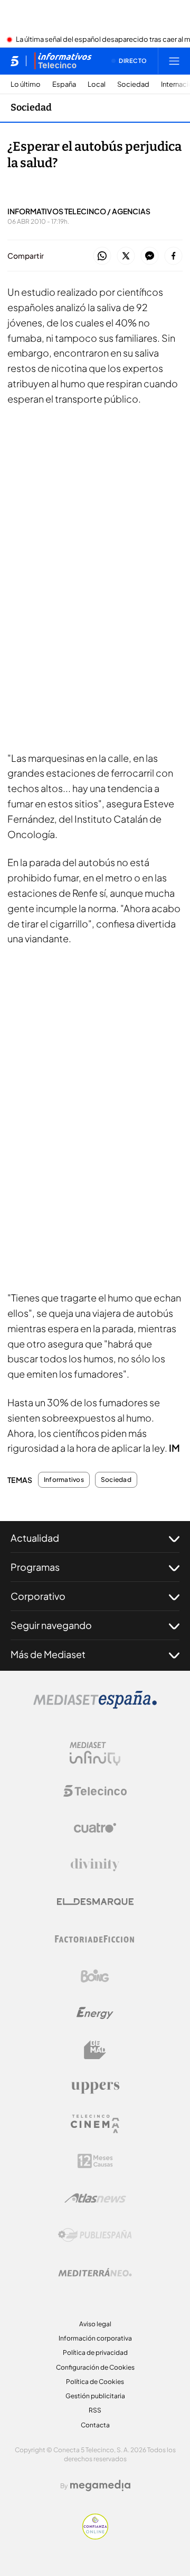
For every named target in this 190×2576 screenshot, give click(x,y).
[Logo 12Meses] (95, 2161)
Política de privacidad (95, 2352)
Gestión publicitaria (95, 2396)
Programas (35, 1567)
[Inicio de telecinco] (15, 61)
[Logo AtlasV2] (95, 2198)
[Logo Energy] (95, 2013)
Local (97, 84)
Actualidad (35, 1538)
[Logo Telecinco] (95, 1791)
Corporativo (38, 1596)
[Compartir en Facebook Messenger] (150, 256)
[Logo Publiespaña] (95, 2235)
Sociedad (133, 84)
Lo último (26, 84)
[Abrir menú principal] (174, 61)
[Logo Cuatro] (95, 1828)
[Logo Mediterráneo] (95, 2272)
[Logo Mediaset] (95, 1706)
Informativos (64, 1480)
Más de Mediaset (48, 1654)
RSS (95, 2410)
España (64, 84)
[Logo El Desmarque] (95, 1902)
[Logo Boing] (95, 1976)
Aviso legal (95, 2324)
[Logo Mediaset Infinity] (95, 1754)
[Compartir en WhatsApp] (102, 256)
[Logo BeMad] (95, 2050)
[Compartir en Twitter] (126, 256)
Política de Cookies (95, 2382)
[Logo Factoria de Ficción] (95, 1939)
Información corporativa (95, 2338)
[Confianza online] (95, 2536)
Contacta (95, 2425)
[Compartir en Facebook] (173, 256)
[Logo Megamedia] (100, 2486)
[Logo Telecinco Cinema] (95, 2124)
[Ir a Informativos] (63, 61)
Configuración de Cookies (95, 2367)
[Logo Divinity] (95, 1865)
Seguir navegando (51, 1625)
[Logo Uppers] (95, 2087)
